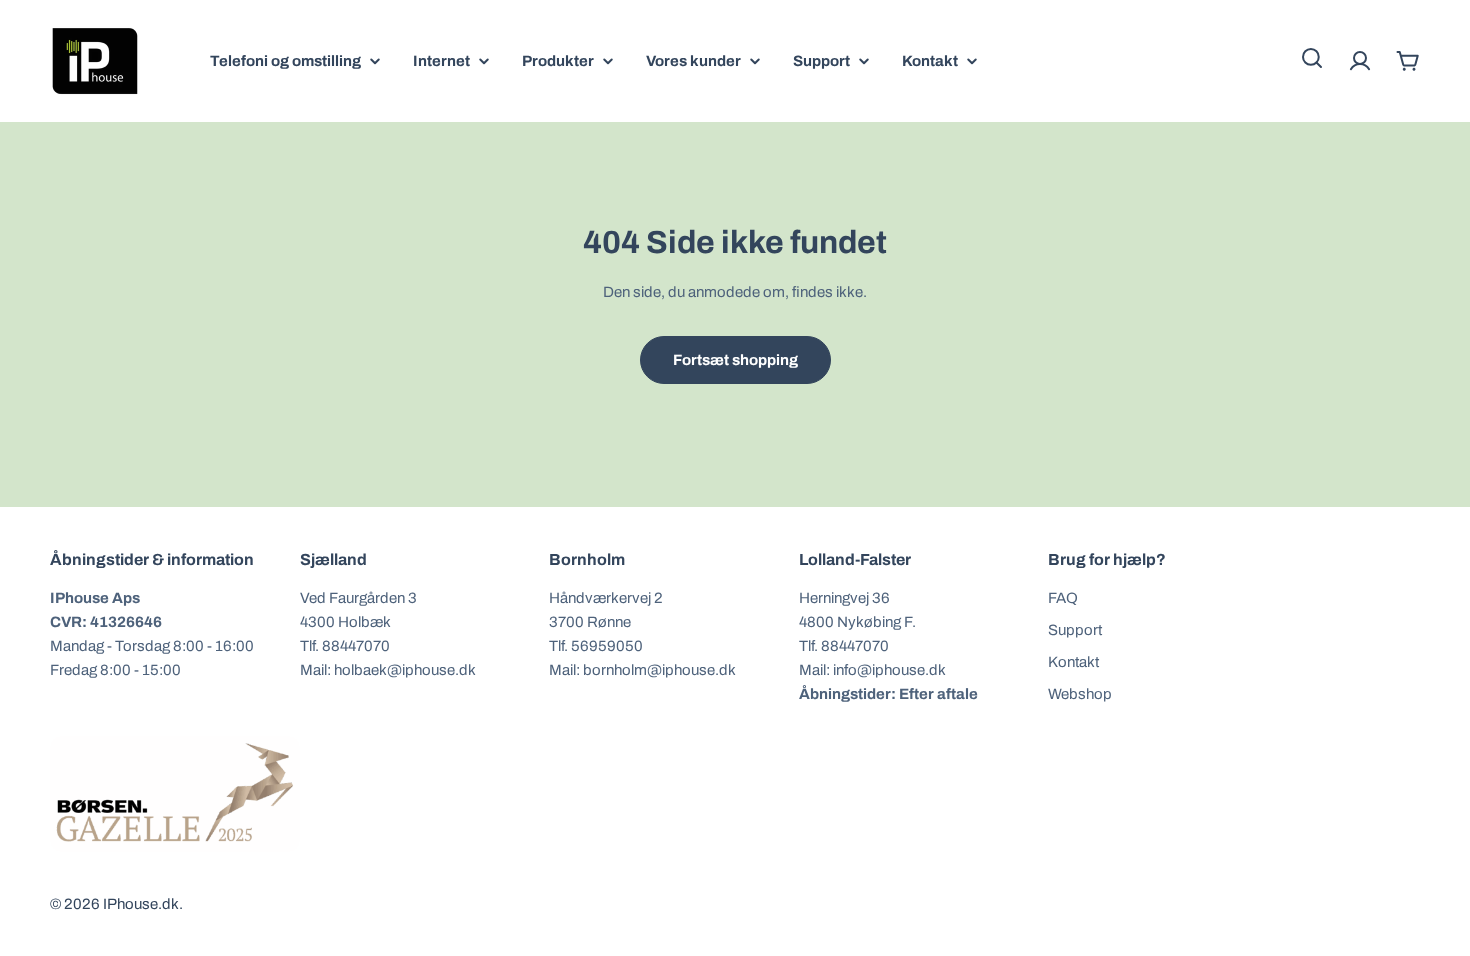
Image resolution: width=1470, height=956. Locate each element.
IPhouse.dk (141, 904)
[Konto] (1360, 61)
